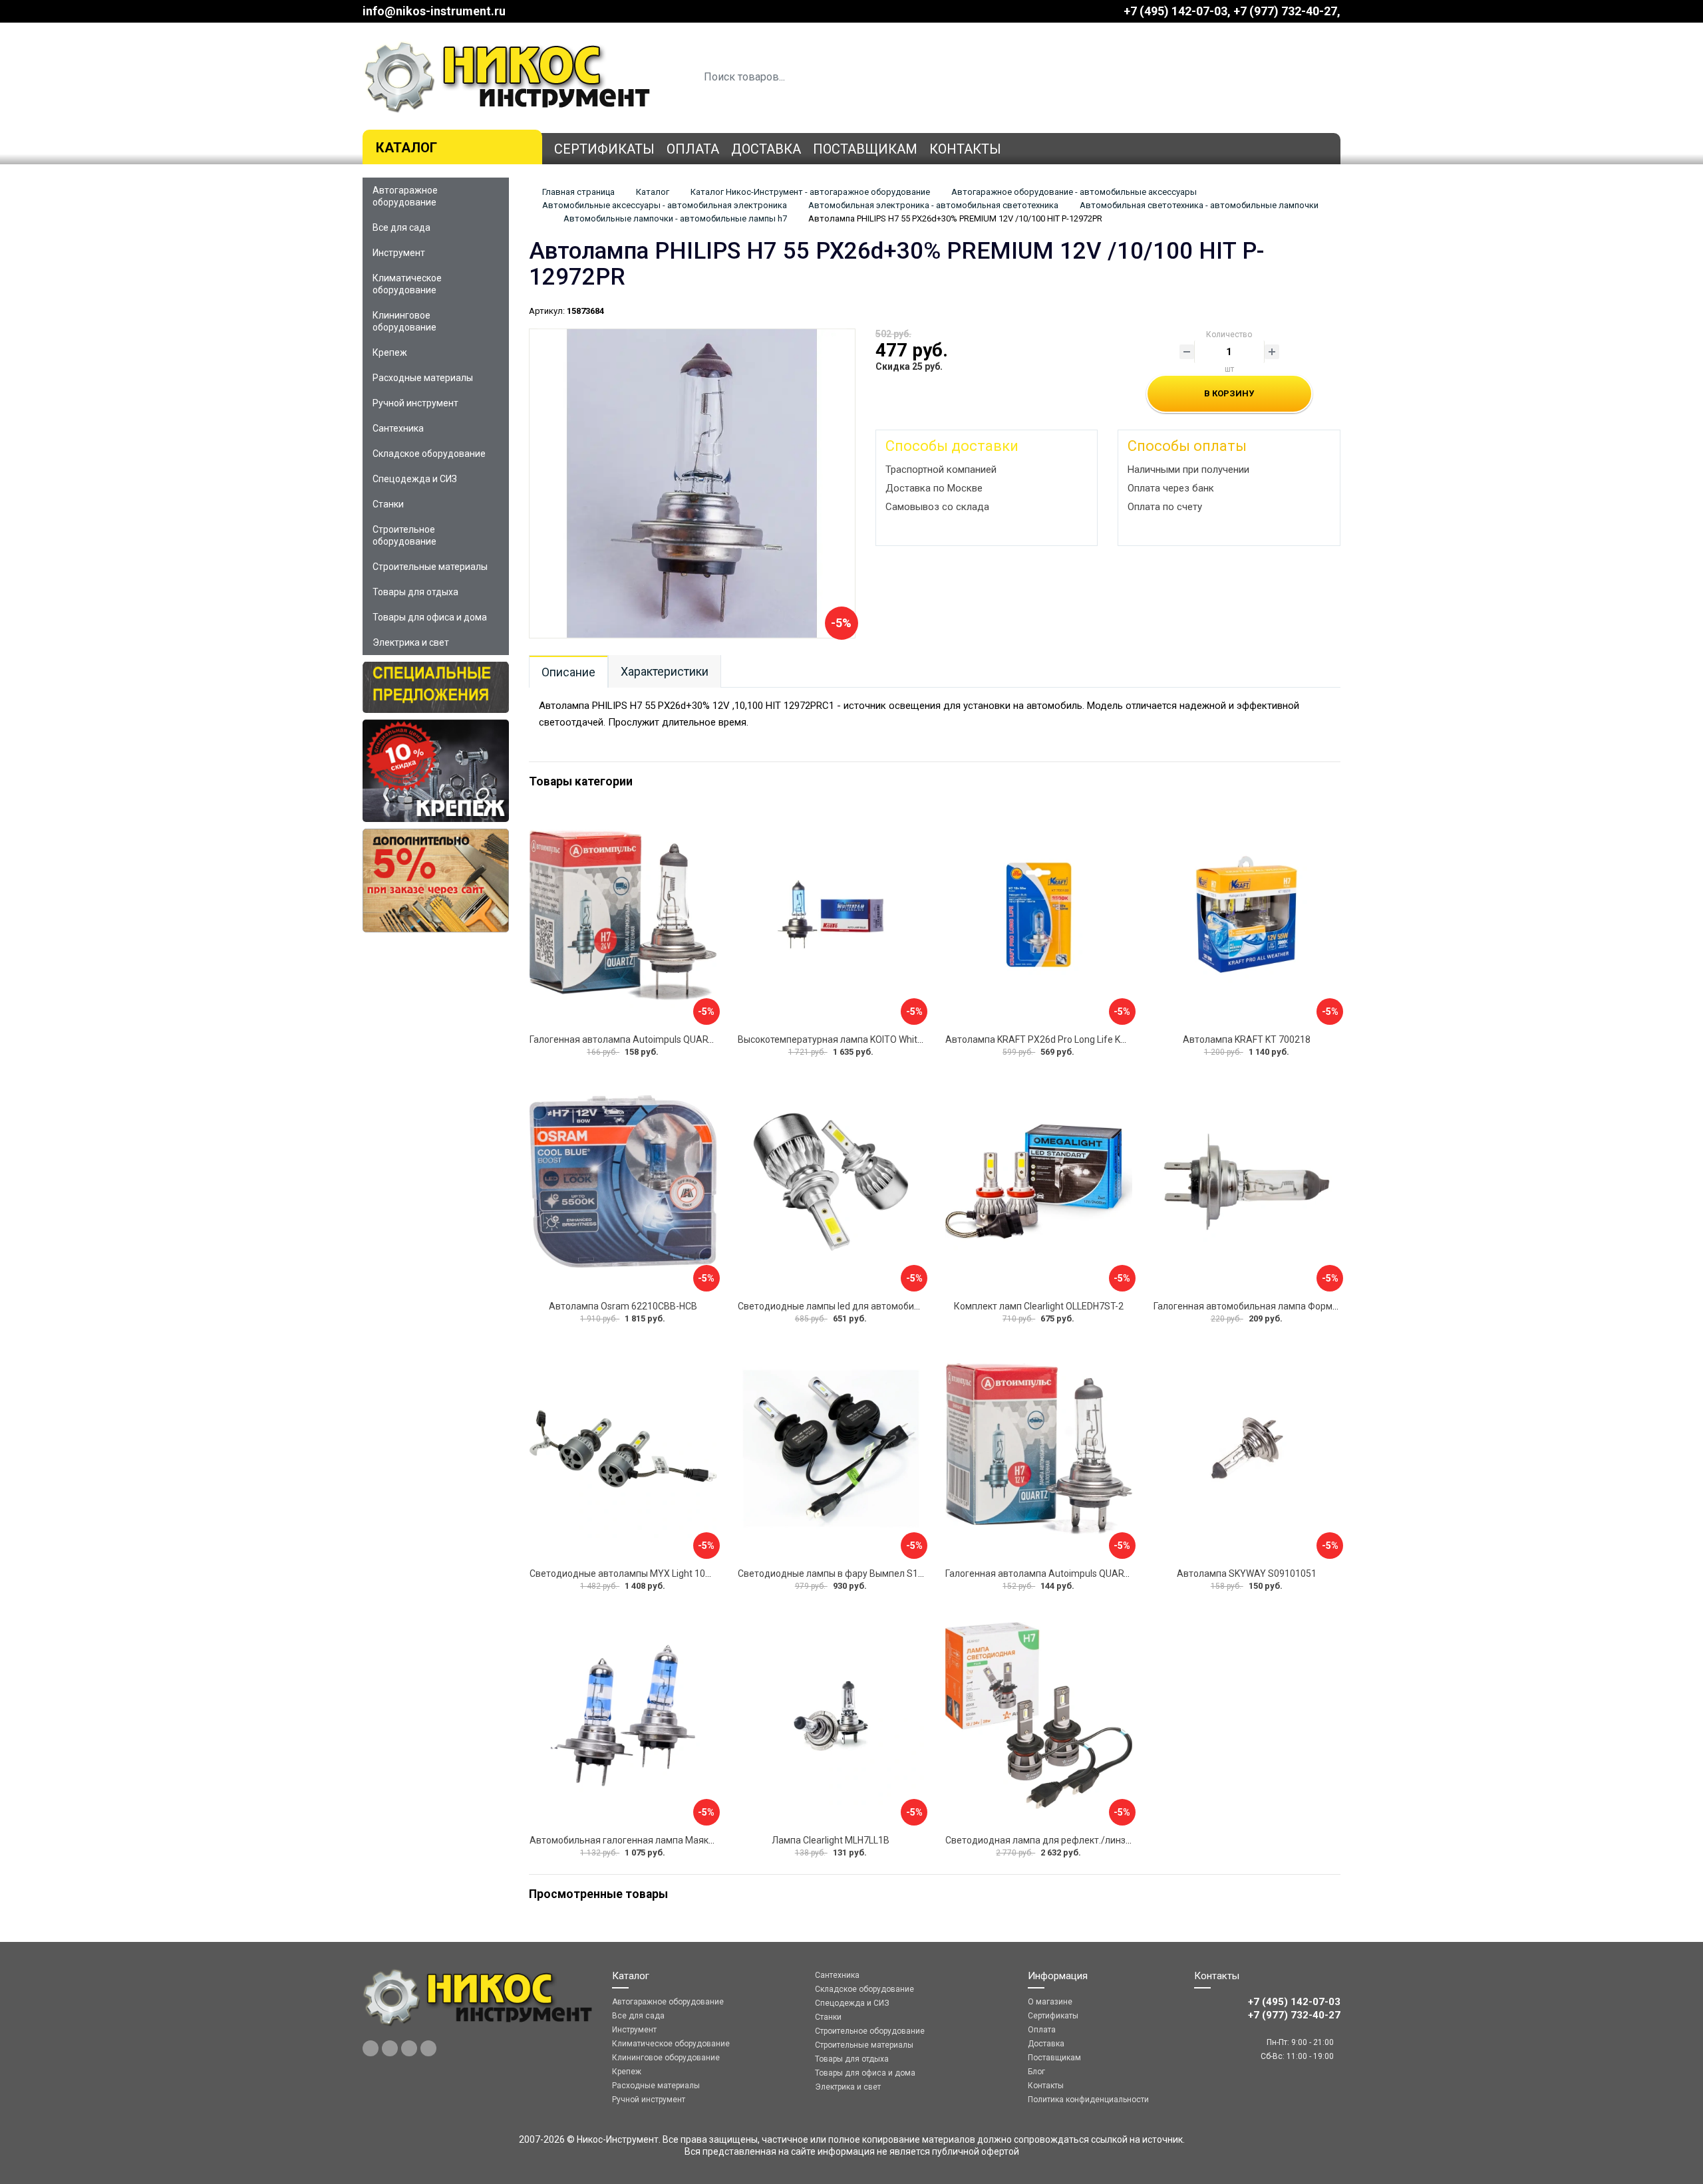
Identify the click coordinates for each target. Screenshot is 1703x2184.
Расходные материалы (423, 378)
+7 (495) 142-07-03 (1175, 11)
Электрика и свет (411, 642)
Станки (388, 504)
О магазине (1050, 2002)
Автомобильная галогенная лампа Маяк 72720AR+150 (650, 1840)
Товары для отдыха (415, 592)
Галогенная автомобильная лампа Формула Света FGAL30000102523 (1306, 1306)
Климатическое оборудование (407, 284)
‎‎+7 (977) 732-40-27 (1285, 11)
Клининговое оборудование (404, 321)
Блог (1036, 2072)
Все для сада (401, 227)
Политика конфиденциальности (1088, 2100)
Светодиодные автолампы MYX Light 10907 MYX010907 (652, 1573)
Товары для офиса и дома (430, 617)
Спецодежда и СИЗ (415, 479)
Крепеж (390, 352)
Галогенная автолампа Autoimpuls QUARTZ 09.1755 (1058, 1573)
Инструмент (399, 253)
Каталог (406, 148)
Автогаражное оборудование (405, 196)
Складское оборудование (429, 454)
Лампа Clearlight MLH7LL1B (831, 1840)
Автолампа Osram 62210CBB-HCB (623, 1306)
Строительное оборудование (404, 535)
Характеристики (665, 671)
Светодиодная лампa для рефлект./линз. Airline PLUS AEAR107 (1084, 1840)
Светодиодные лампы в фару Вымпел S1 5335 (840, 1573)
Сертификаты (604, 149)
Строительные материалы (430, 567)
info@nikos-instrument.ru (434, 11)
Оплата (693, 149)
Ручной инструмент (415, 403)
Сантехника (398, 428)
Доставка (766, 149)
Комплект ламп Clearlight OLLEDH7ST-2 (1039, 1306)
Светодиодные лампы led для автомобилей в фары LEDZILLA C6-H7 (886, 1306)
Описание (568, 672)
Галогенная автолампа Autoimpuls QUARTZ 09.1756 (643, 1039)
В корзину (1229, 393)
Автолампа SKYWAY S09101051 (1247, 1573)
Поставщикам (865, 149)
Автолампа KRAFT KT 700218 (1247, 1039)
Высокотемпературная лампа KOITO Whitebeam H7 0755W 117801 (882, 1039)
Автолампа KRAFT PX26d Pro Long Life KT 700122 (1053, 1039)
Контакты (965, 149)
